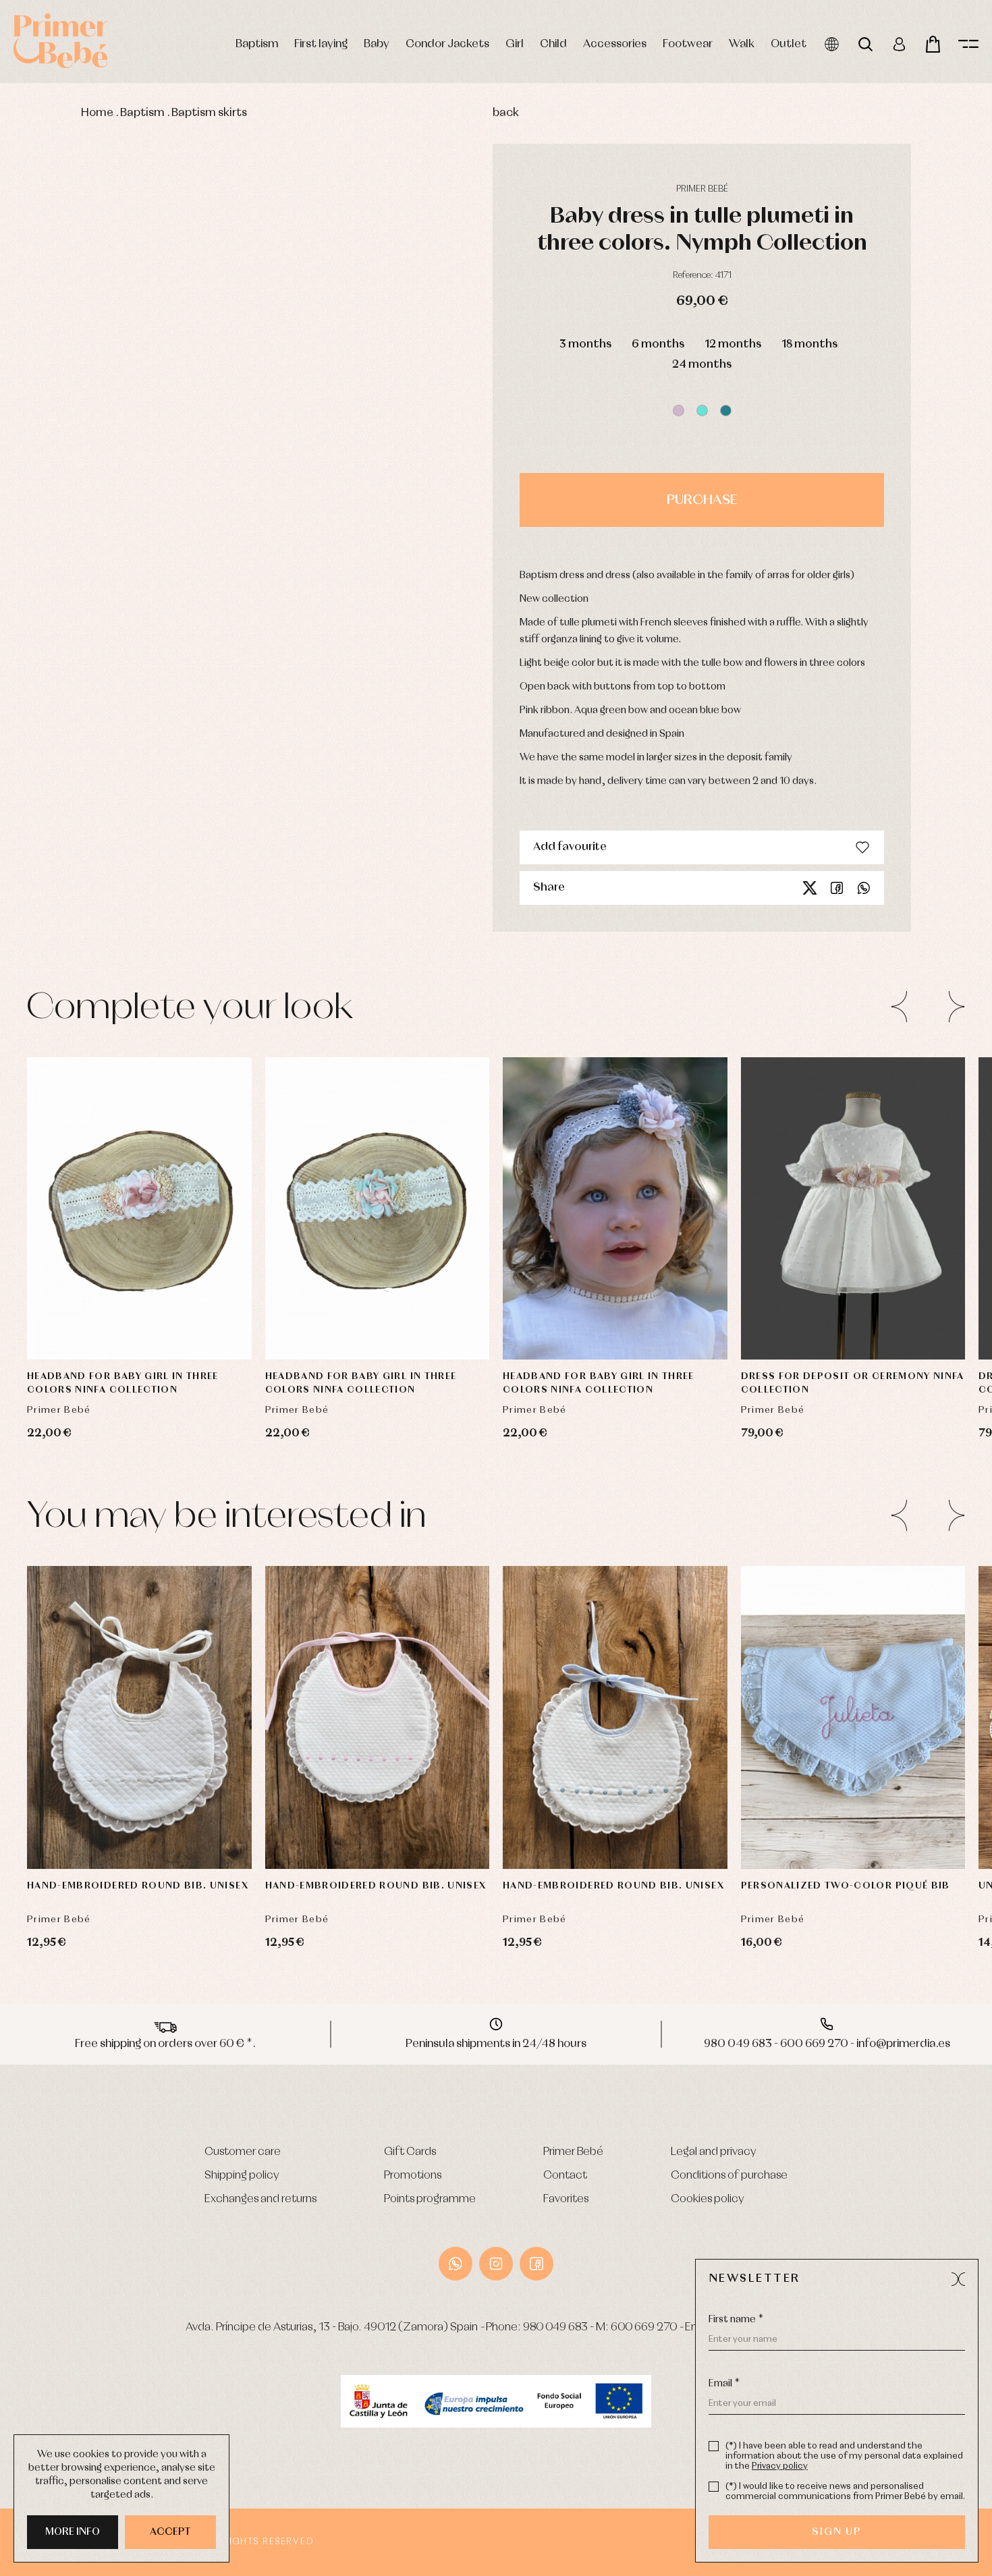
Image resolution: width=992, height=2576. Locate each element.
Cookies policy (708, 2199)
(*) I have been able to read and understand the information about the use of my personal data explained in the (844, 2456)
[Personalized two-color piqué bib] (853, 1717)
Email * (724, 2384)
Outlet (789, 44)
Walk (742, 44)
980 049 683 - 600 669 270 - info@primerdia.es (827, 2044)
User (899, 44)
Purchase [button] (702, 500)
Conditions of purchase (729, 2176)
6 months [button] (658, 344)
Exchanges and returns (260, 2199)
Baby (377, 44)
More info (73, 2532)
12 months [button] (733, 344)
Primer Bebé (573, 2152)
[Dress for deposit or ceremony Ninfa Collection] (853, 1209)
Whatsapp (864, 888)
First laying (321, 44)
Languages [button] (832, 44)
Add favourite (570, 847)
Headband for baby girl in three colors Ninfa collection (123, 1383)
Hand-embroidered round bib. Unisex (138, 1886)
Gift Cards (410, 2152)
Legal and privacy (714, 2152)
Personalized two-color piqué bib (846, 1886)
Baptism (257, 44)
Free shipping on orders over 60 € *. (165, 2044)
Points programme (430, 2199)
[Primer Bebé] (61, 41)
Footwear (688, 44)
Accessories (615, 44)
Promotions (413, 2176)
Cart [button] (933, 44)
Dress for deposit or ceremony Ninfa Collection (853, 1383)
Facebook (837, 888)
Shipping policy (242, 2176)
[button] (679, 411)
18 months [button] (809, 344)
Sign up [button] (836, 2532)
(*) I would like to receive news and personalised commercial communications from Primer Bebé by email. (845, 2492)
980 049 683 (555, 2327)
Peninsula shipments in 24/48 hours (496, 2044)
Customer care (243, 2152)
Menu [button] (968, 44)
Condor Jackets (447, 44)
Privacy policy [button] (780, 2466)
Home (97, 113)
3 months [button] (585, 344)
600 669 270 (644, 2327)
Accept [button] (170, 2532)
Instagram (496, 2264)
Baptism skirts (209, 113)
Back (506, 113)
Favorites (566, 2199)
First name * (736, 2320)
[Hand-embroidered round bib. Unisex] (139, 1717)
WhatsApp (456, 2264)
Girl (515, 44)
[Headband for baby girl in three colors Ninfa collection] (139, 1209)
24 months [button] (702, 365)
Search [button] (865, 44)
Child (553, 44)
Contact (565, 2176)
